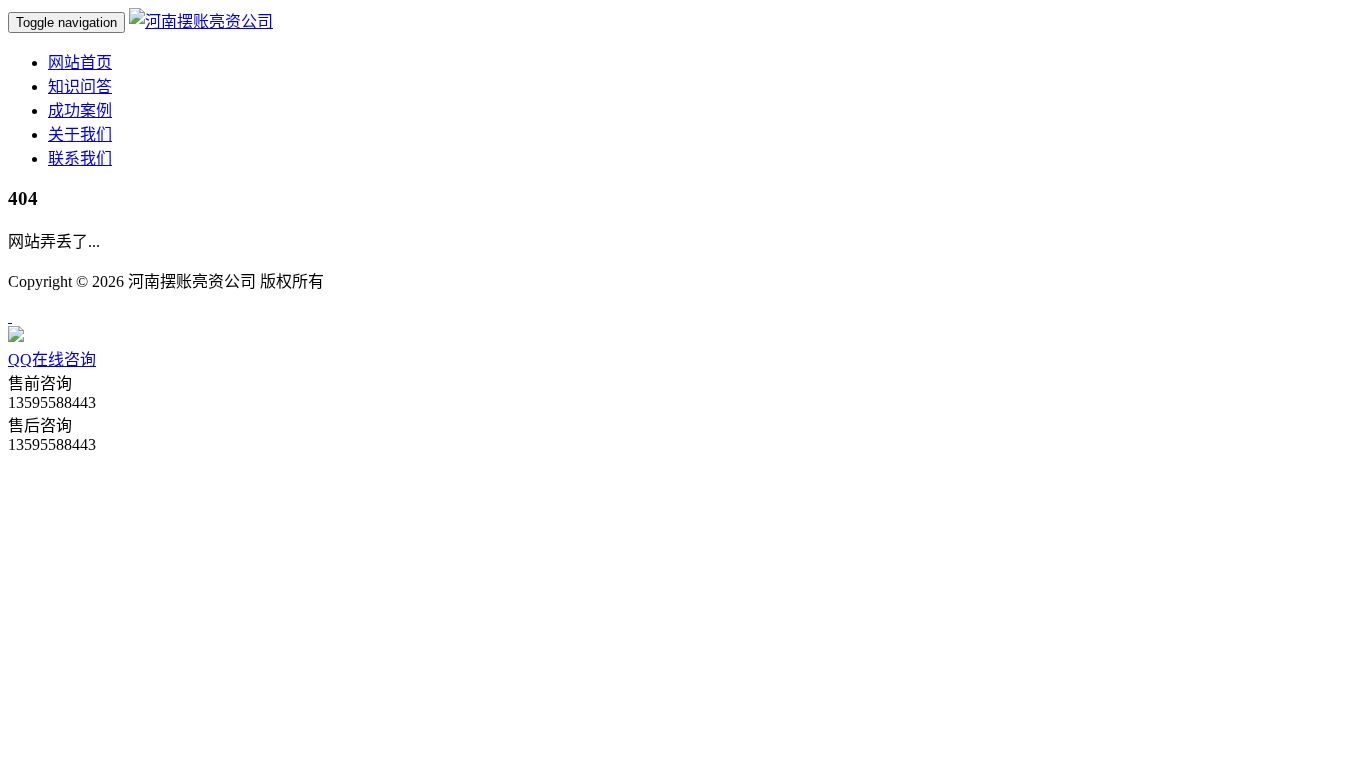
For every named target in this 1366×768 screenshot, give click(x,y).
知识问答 (80, 86)
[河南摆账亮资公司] (201, 21)
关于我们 (80, 134)
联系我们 (80, 158)
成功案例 (80, 110)
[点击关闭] (10, 316)
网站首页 (80, 62)
